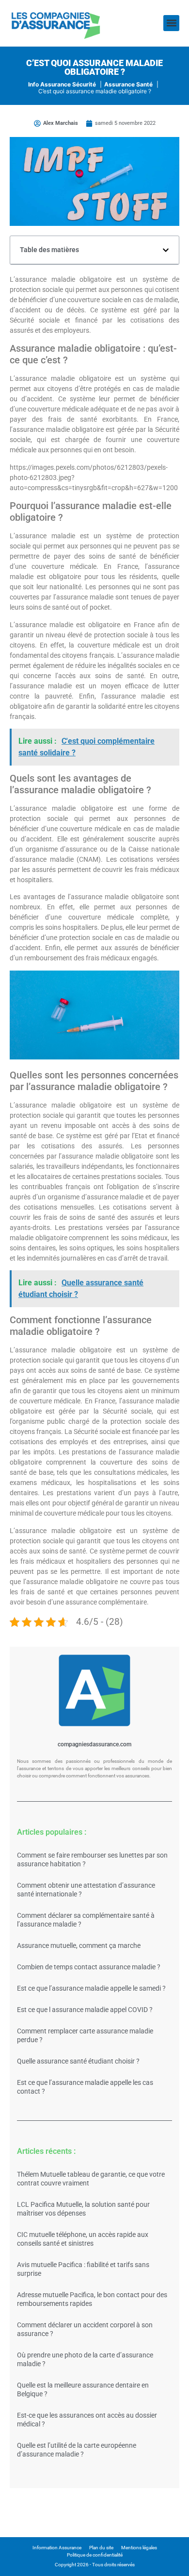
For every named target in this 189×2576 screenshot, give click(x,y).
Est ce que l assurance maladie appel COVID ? (85, 2010)
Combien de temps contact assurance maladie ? (89, 1967)
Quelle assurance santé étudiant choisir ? (78, 2061)
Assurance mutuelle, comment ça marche (79, 1945)
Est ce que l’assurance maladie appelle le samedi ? (91, 1988)
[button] (171, 23)
